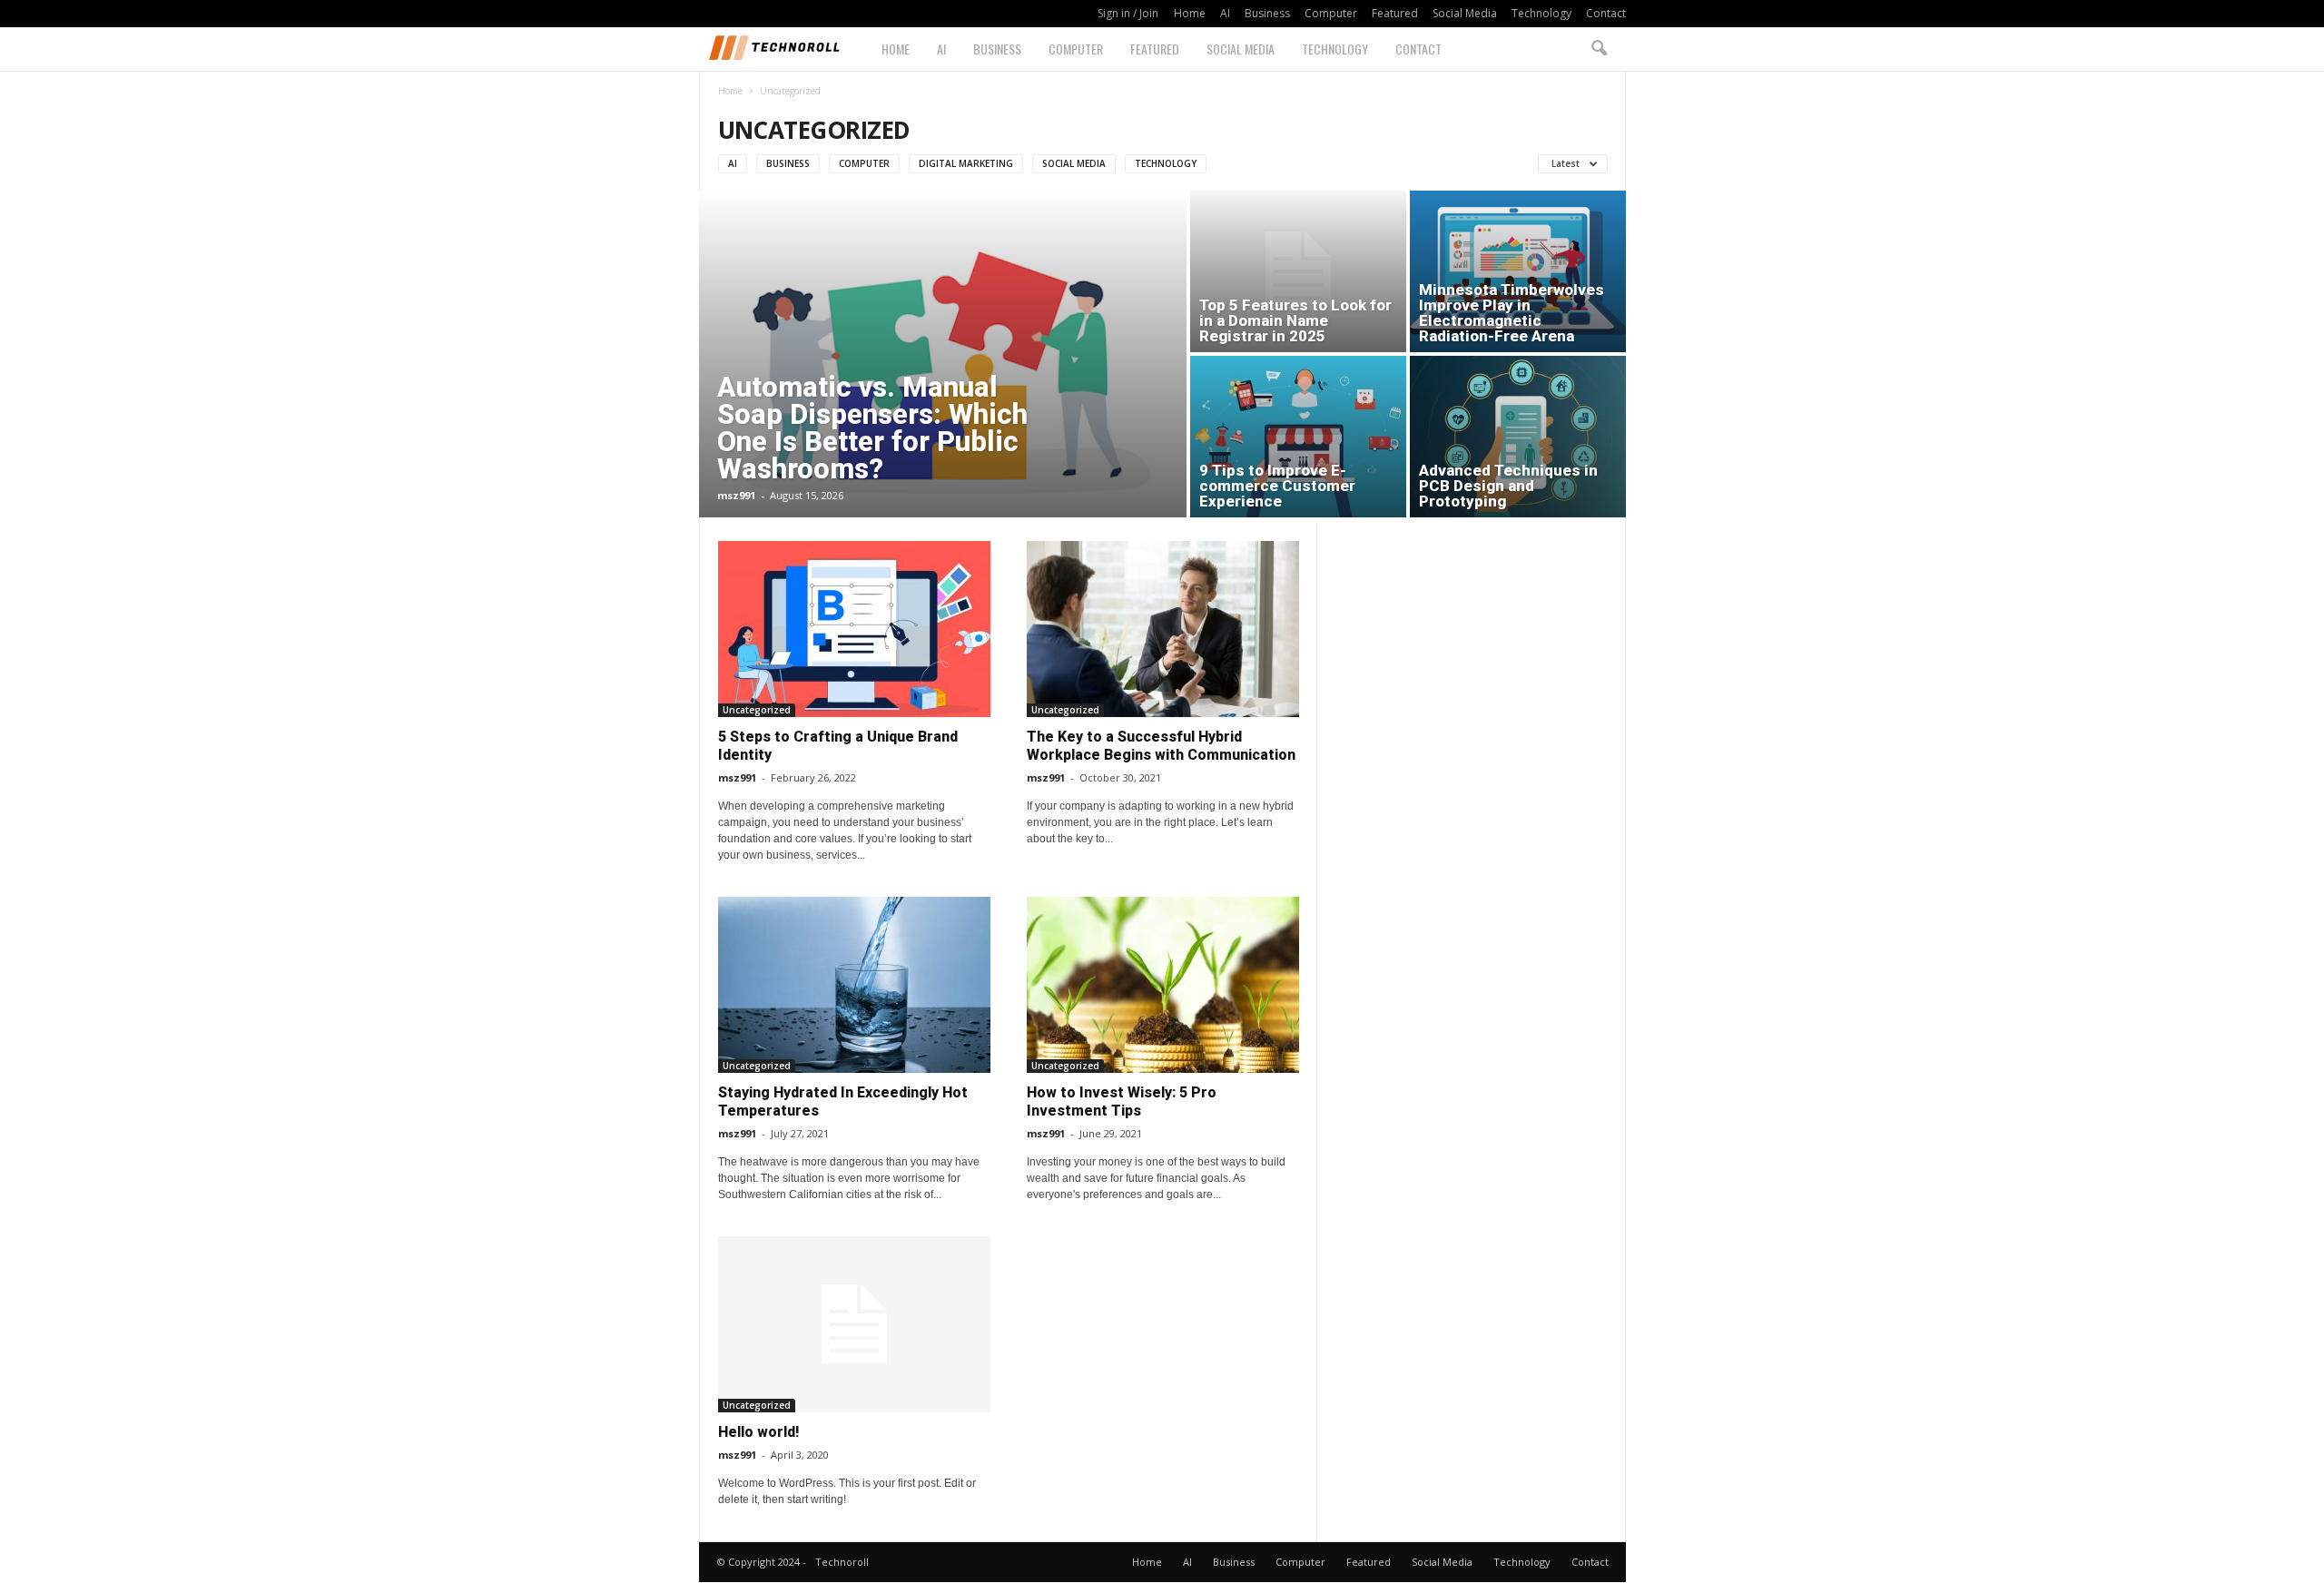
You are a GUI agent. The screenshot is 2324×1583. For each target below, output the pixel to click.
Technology (1541, 13)
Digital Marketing (966, 163)
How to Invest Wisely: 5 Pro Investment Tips (1122, 1101)
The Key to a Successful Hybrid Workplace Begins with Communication (1161, 746)
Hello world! (758, 1432)
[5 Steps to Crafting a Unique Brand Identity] (854, 629)
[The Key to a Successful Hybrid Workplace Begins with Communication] (1163, 629)
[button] (1599, 49)
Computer (1331, 13)
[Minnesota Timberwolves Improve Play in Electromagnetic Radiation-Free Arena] (1518, 271)
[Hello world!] (854, 1324)
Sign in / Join (1128, 13)
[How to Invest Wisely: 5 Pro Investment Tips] (1163, 985)
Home (1190, 13)
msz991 (736, 495)
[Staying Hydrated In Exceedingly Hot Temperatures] (854, 985)
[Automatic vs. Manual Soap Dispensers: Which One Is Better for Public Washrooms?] (943, 368)
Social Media (1465, 13)
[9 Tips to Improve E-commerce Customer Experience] (1298, 437)
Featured (1395, 13)
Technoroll (842, 1562)
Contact (1606, 13)
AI (1225, 13)
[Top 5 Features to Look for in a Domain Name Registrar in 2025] (1298, 271)
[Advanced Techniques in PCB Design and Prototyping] (1518, 437)
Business (1267, 13)
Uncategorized (757, 710)
